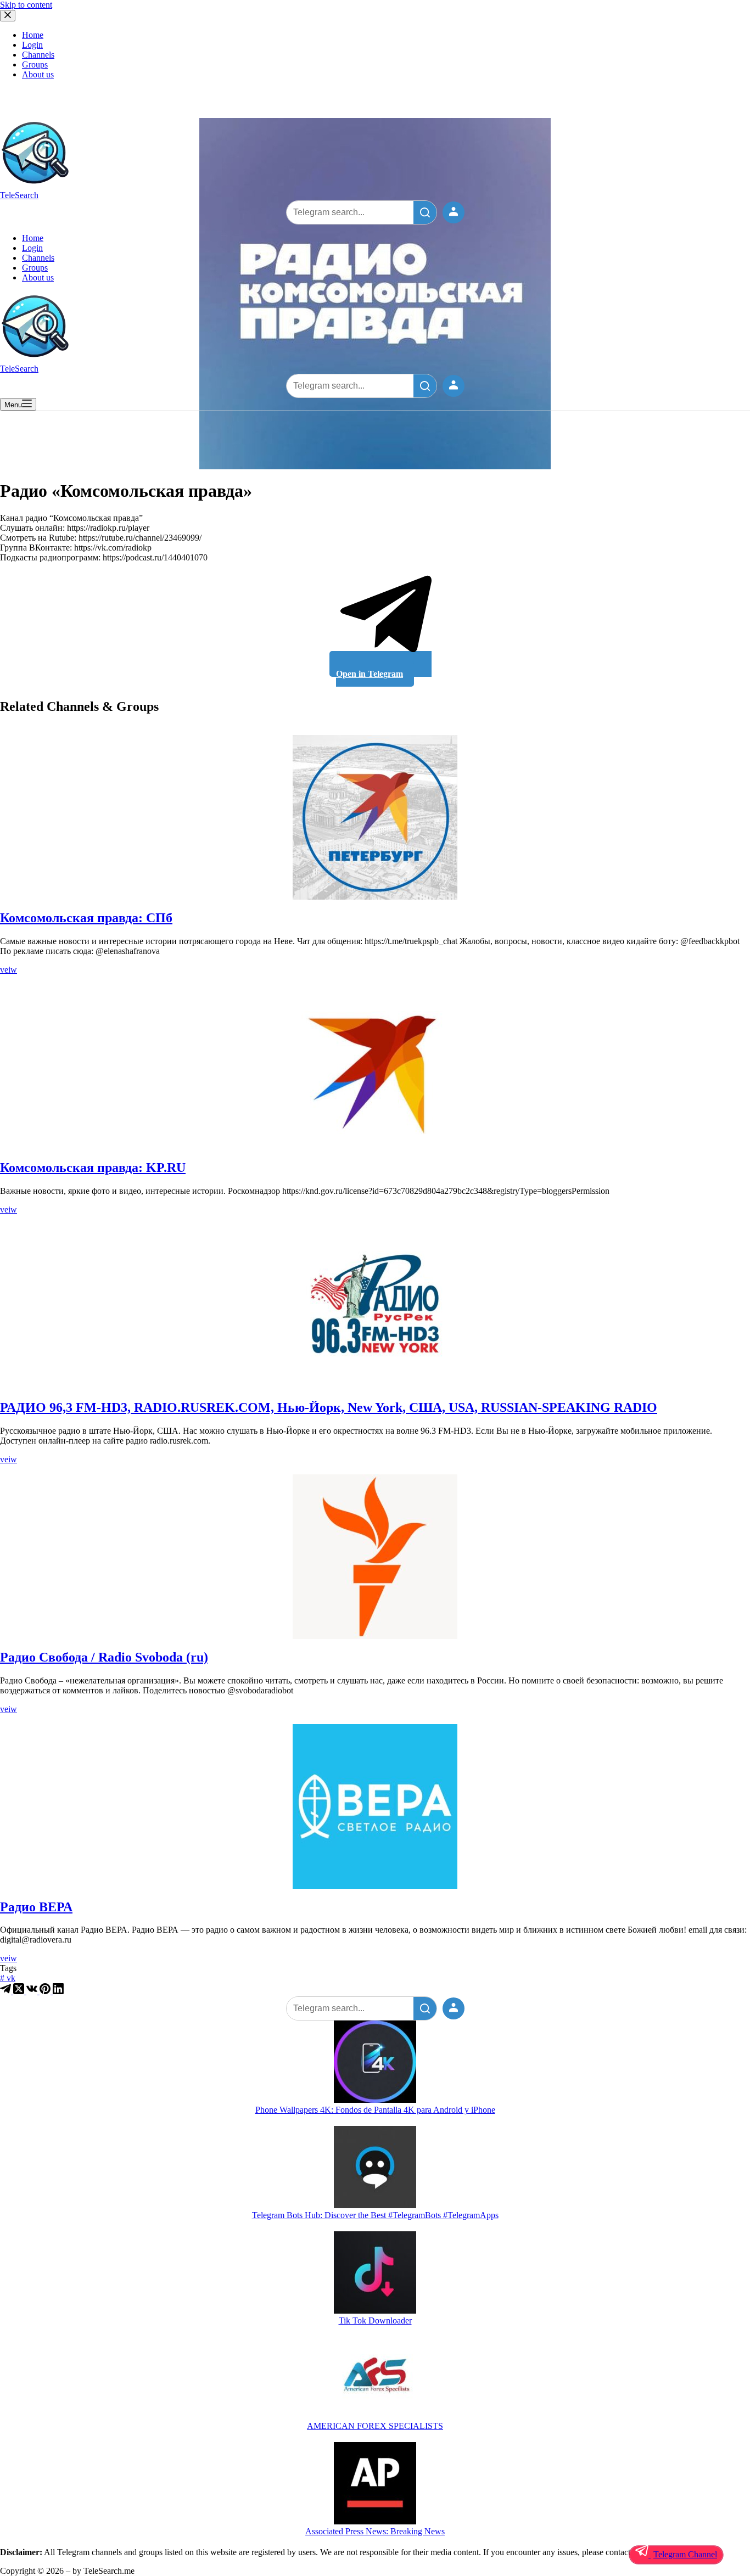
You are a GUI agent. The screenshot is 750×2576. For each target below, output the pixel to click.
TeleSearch (19, 195)
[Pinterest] (46, 1991)
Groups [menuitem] (35, 64)
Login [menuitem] (32, 45)
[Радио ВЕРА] (375, 1806)
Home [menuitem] (33, 35)
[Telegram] (7, 1991)
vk (8, 1978)
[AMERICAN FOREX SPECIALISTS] (375, 2379)
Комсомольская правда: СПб (86, 918)
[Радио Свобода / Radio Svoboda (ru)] (375, 1557)
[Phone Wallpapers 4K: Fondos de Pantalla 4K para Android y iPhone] (375, 2063)
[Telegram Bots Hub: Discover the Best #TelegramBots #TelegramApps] (375, 2168)
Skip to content (26, 5)
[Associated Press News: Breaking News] (375, 2484)
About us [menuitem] (38, 74)
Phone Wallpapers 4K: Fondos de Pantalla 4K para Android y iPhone (375, 2110)
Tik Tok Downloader (375, 2320)
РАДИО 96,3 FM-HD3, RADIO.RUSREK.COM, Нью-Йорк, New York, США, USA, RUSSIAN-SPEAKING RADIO (329, 1407)
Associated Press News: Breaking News (375, 2531)
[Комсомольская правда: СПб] (375, 817)
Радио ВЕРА (36, 1907)
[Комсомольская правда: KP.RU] (375, 1067)
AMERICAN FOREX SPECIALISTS (375, 2426)
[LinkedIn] (58, 1991)
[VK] (33, 1991)
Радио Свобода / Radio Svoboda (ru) (104, 1657)
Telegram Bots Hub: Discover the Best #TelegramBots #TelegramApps (375, 2215)
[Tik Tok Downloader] (375, 2274)
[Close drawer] (8, 16)
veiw (9, 970)
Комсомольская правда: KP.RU (93, 1168)
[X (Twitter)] (20, 1991)
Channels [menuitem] (38, 55)
